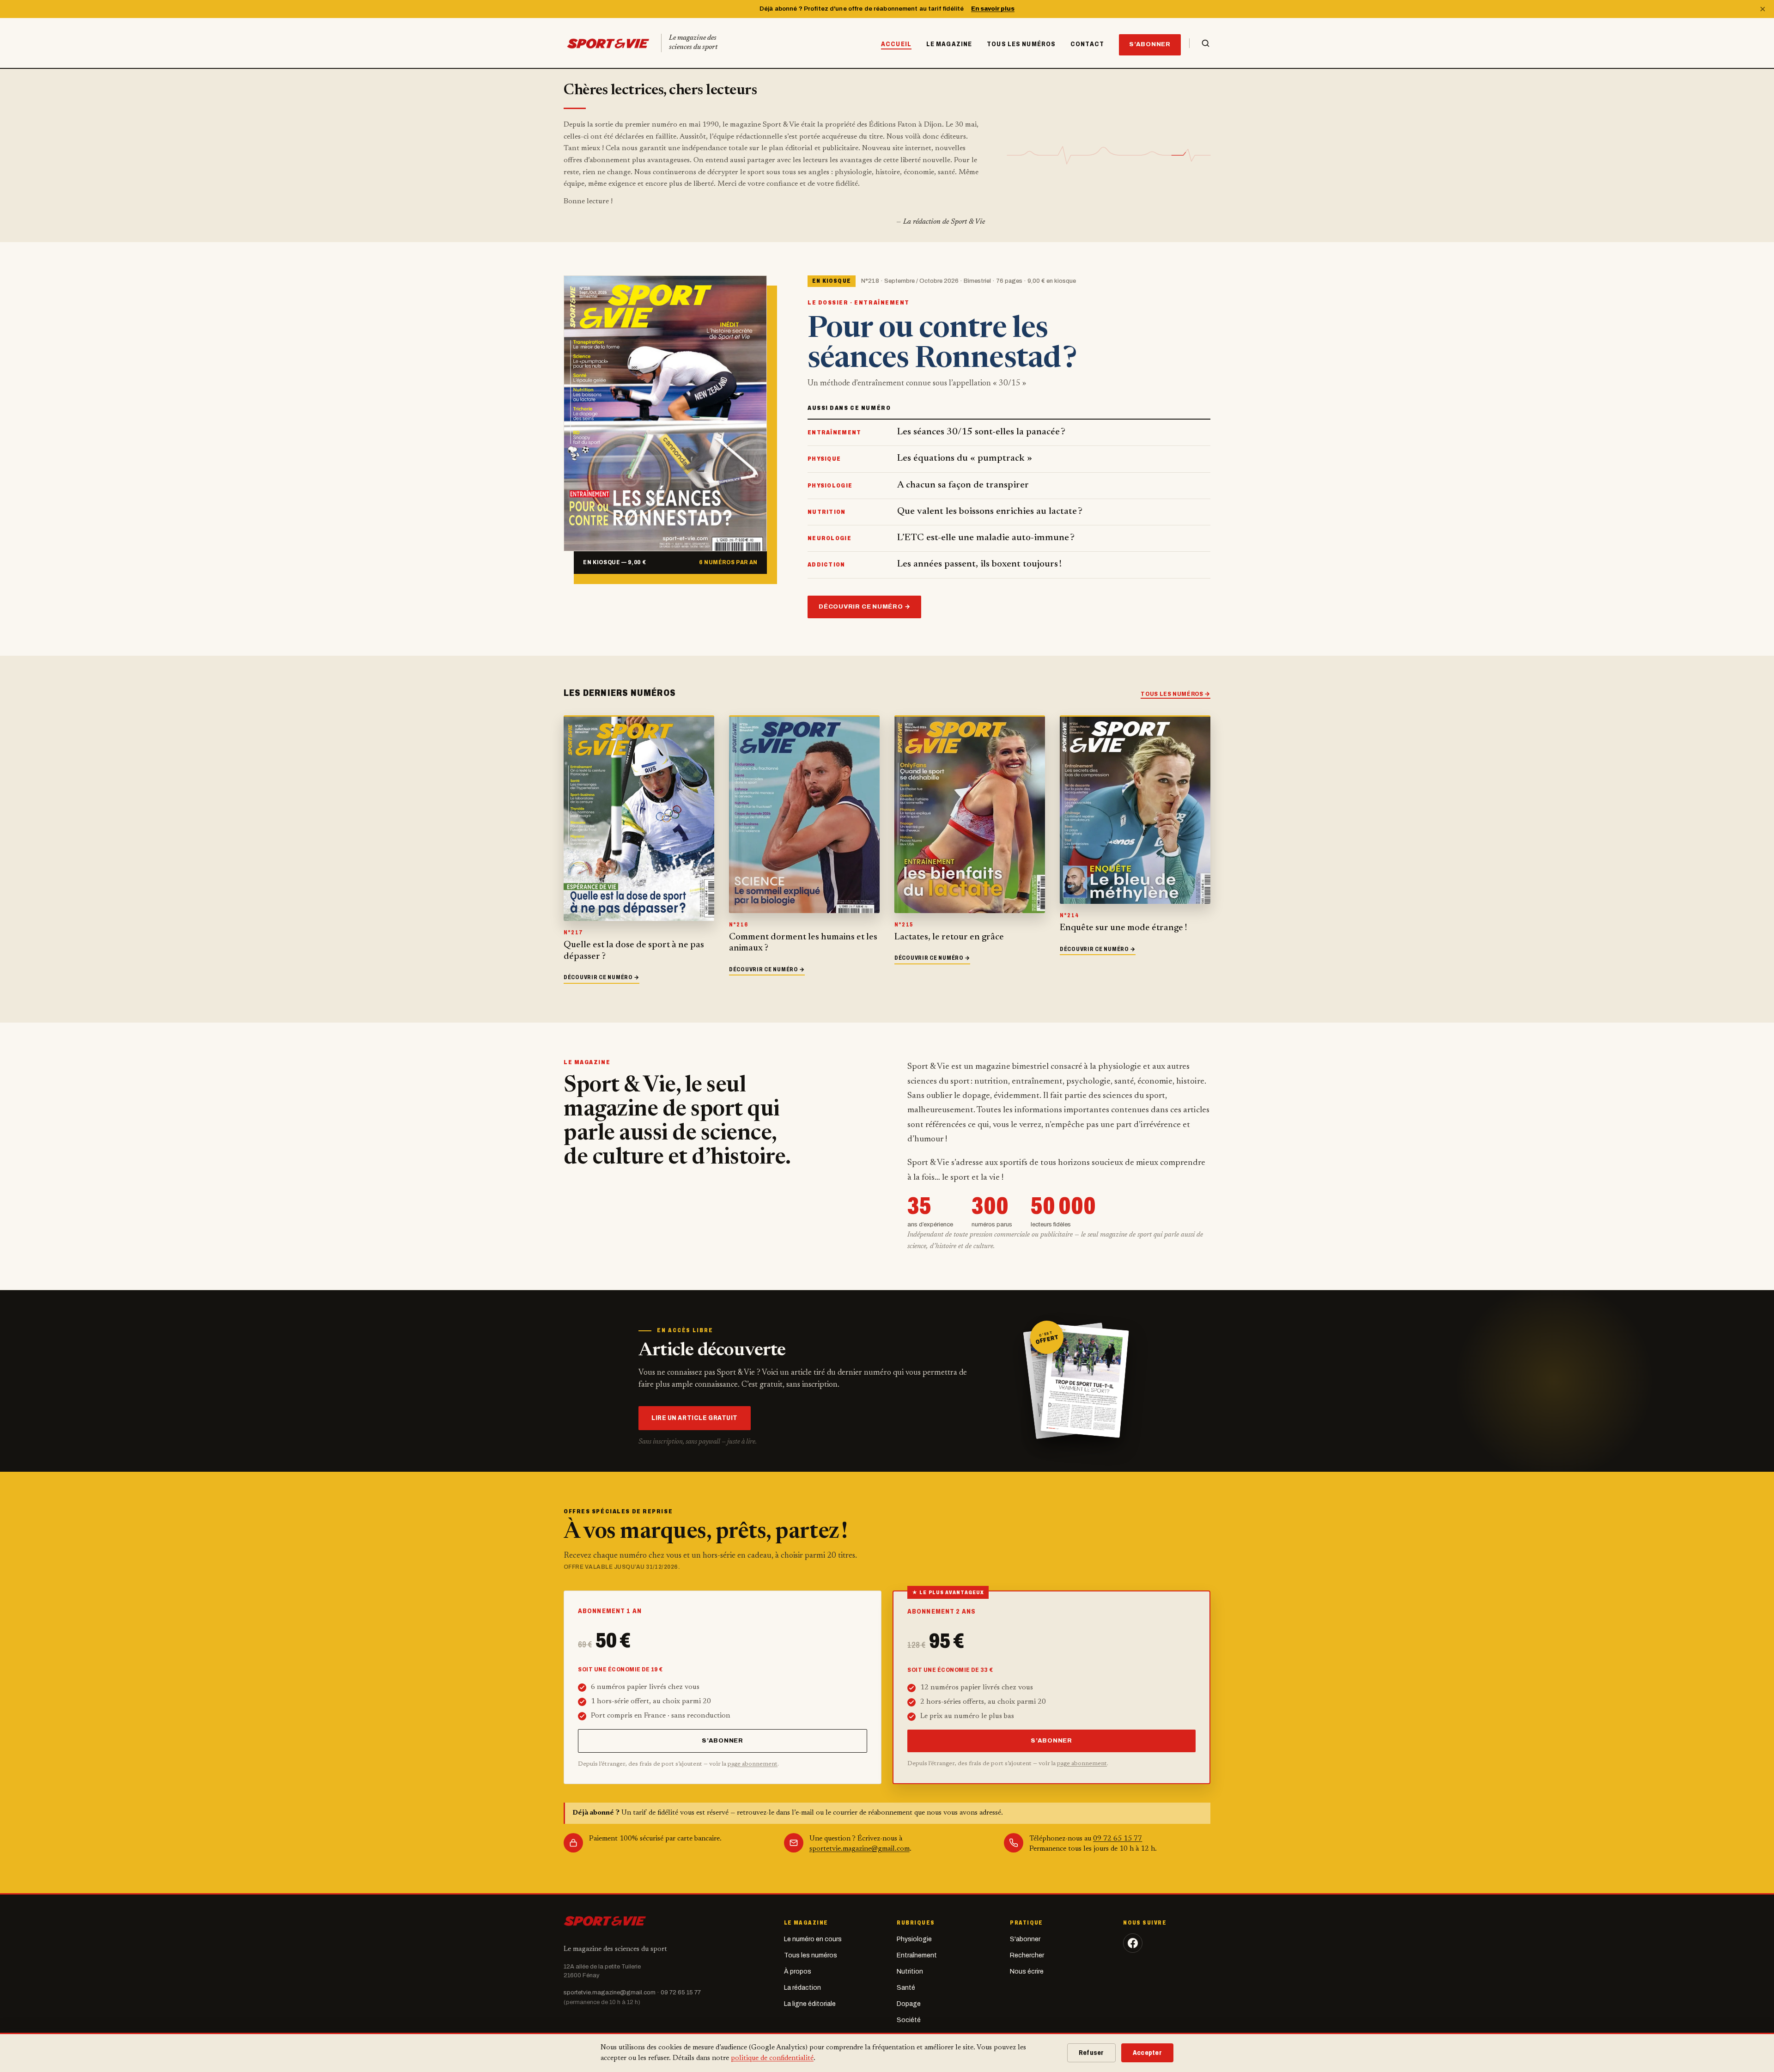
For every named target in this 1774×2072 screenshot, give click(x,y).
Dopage (909, 2004)
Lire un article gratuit (695, 1418)
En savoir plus (993, 9)
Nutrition (910, 1971)
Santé (906, 1988)
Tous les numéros (1021, 44)
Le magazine (949, 44)
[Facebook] (1133, 1943)
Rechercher (1027, 1955)
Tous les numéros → (1176, 694)
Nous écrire (1027, 1971)
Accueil (896, 44)
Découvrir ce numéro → (864, 607)
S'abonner (1025, 1939)
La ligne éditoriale (810, 2004)
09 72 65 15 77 (1118, 1839)
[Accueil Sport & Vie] (605, 1920)
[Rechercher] (1200, 43)
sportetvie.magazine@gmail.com (860, 1849)
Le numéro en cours (813, 1939)
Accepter (1147, 2053)
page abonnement (753, 1764)
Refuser (1091, 2053)
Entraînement (917, 1955)
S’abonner (1150, 44)
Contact (1087, 44)
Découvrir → (601, 977)
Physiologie (914, 1939)
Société (909, 2020)
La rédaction (802, 1988)
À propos (798, 1971)
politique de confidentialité (772, 2058)
